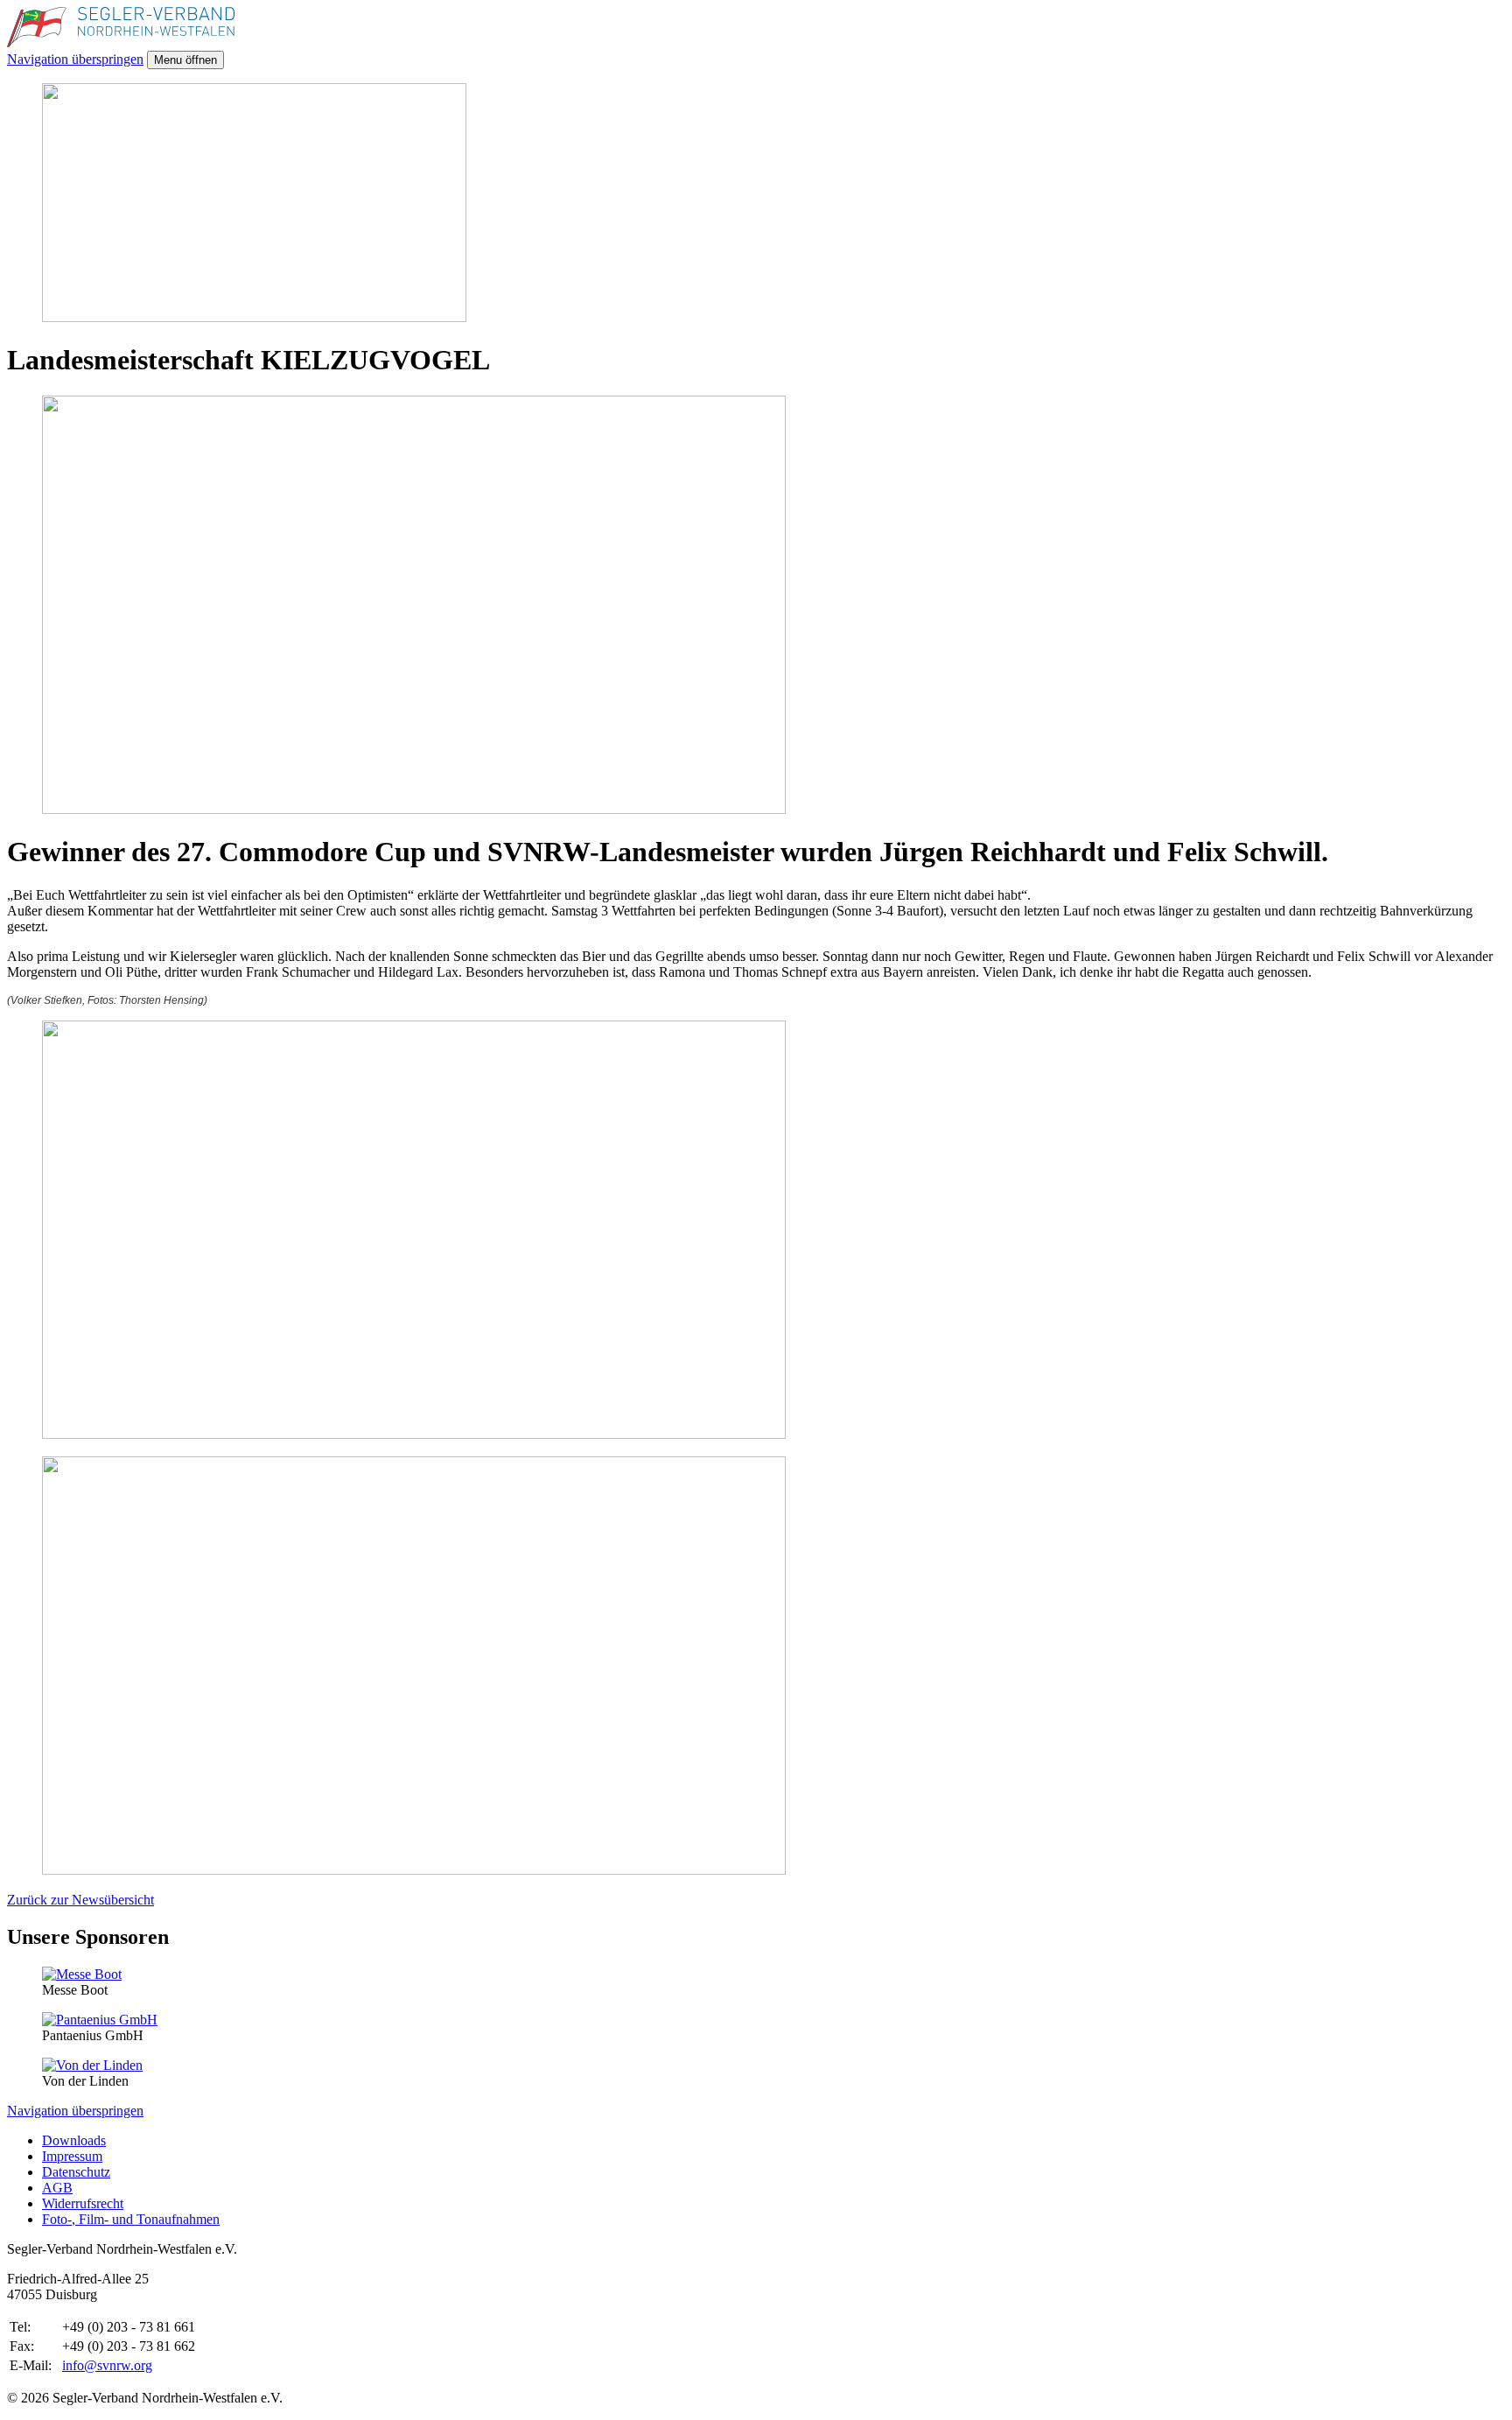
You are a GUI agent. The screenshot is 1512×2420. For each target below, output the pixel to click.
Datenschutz (76, 2172)
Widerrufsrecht (83, 2203)
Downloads (74, 2140)
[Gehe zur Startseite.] (121, 42)
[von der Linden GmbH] (92, 2065)
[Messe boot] (82, 1974)
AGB (57, 2188)
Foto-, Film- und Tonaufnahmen (131, 2219)
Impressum (72, 2156)
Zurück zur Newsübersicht (80, 1900)
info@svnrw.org (107, 2365)
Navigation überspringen (75, 59)
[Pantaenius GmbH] (100, 2020)
